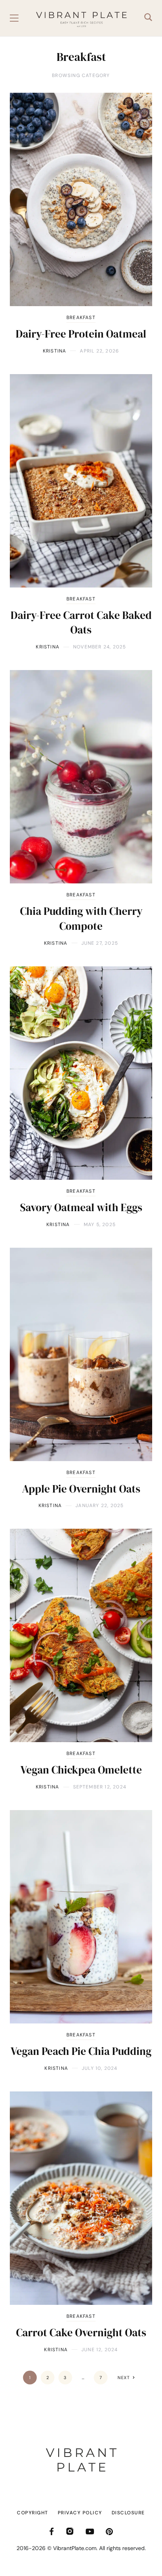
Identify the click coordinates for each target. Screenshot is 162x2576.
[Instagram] (70, 2531)
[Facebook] (52, 2531)
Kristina (55, 351)
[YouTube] (90, 2531)
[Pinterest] (109, 2531)
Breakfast (81, 318)
